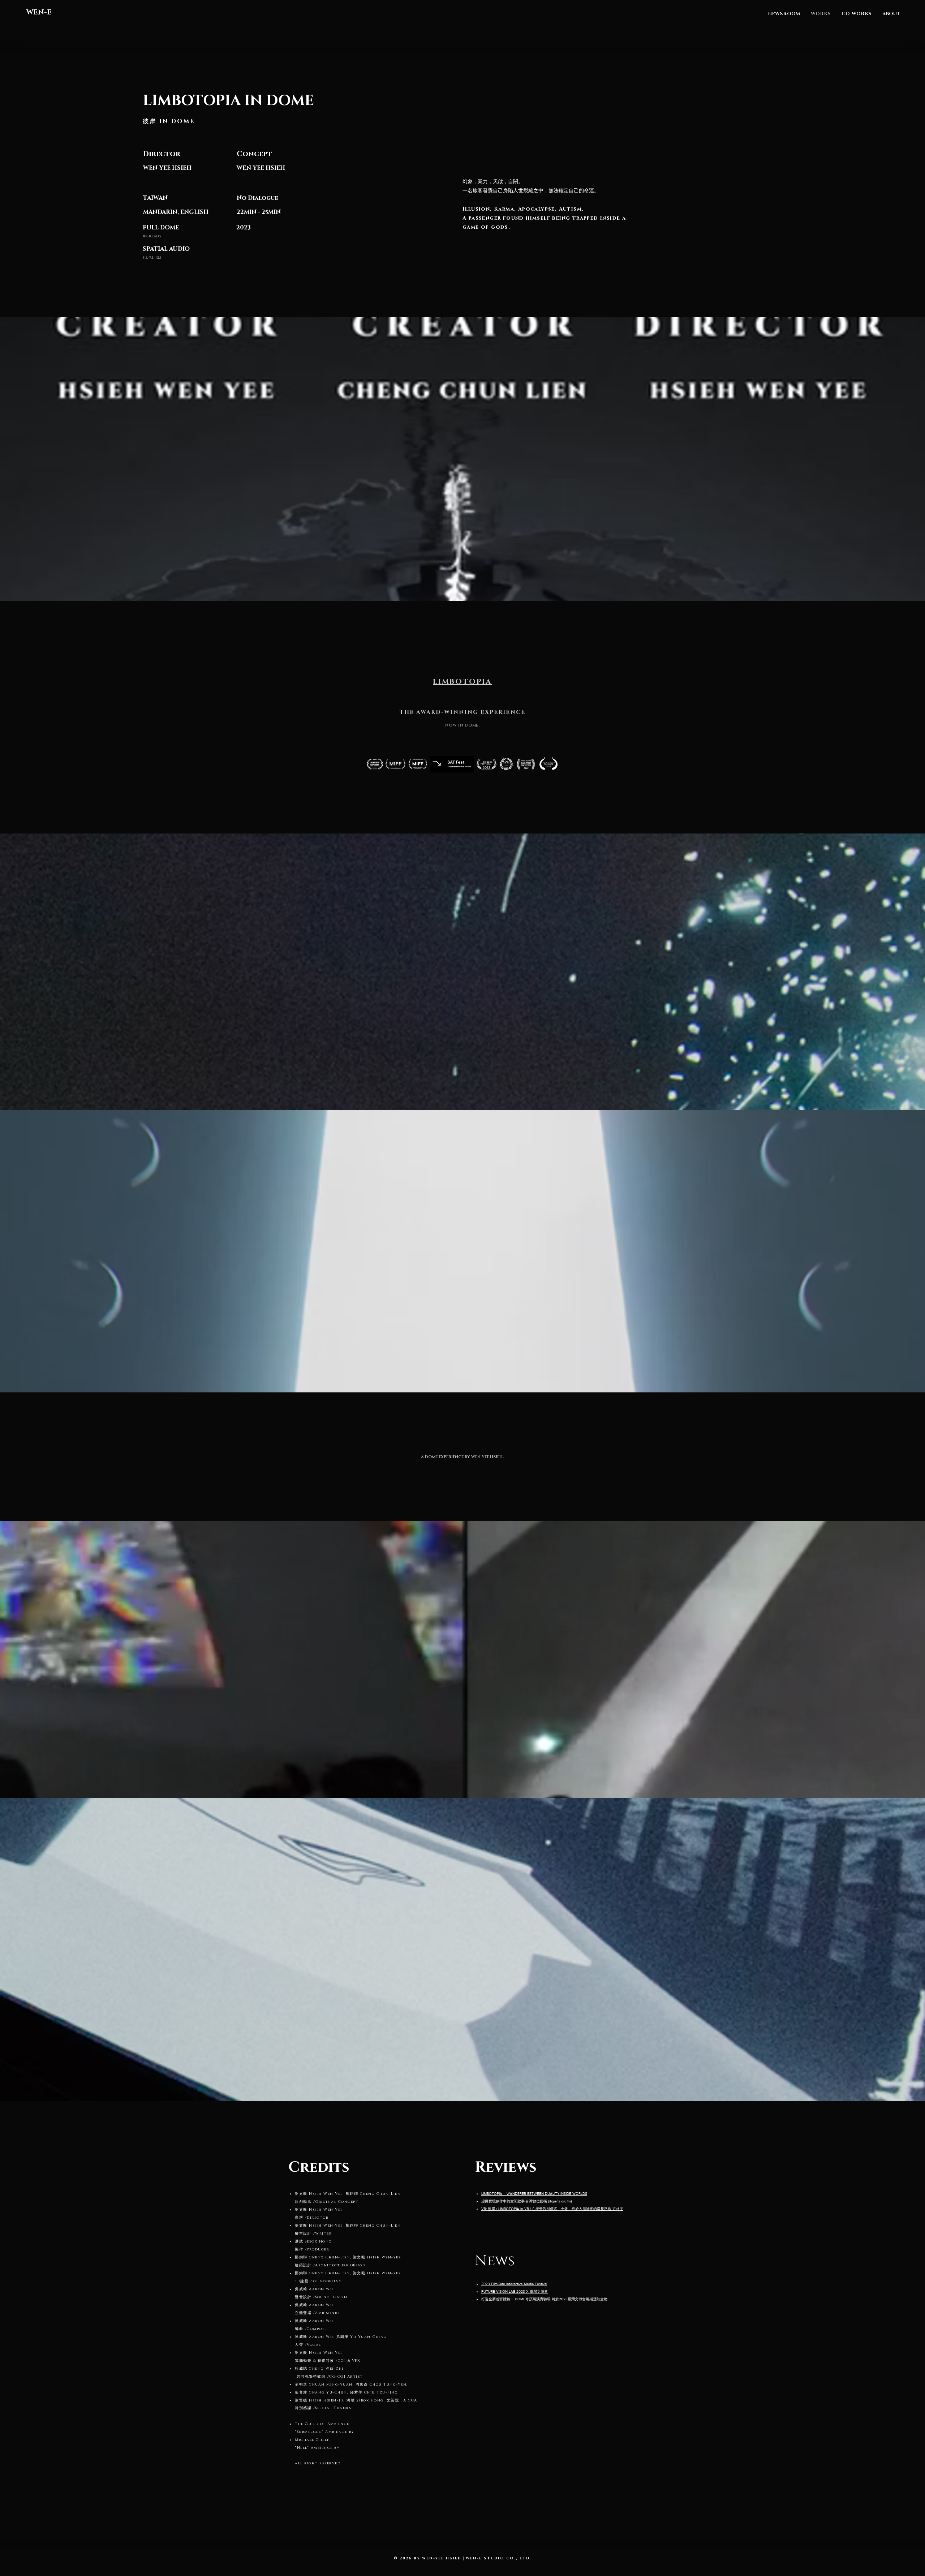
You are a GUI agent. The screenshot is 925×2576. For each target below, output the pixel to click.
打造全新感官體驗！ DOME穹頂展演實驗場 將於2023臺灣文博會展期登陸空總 (544, 2299)
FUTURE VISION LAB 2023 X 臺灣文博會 (515, 2291)
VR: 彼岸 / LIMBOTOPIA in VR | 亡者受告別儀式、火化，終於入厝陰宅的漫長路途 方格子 (552, 2209)
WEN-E (39, 12)
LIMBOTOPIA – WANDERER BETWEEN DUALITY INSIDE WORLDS (534, 2194)
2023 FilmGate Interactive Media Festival (514, 2284)
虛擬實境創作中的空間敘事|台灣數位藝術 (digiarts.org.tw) (526, 2201)
